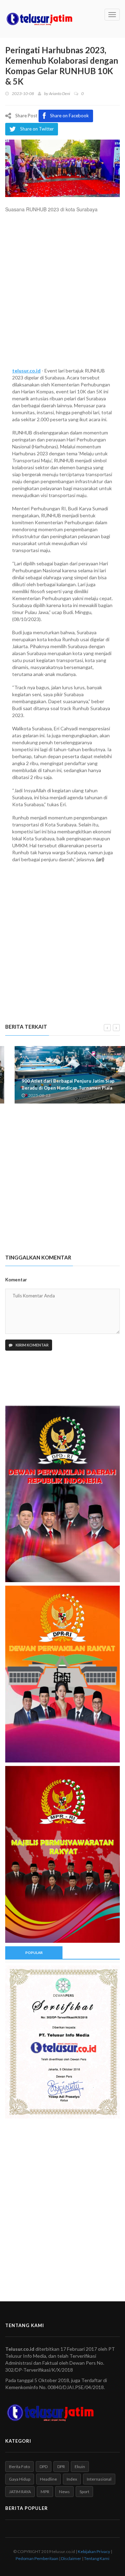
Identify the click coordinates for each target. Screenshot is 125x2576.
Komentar (16, 1280)
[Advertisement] (62, 293)
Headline (48, 2479)
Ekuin (80, 2467)
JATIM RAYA (20, 2492)
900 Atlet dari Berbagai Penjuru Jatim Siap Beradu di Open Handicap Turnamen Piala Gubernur (59, 1088)
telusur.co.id (26, 371)
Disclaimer (71, 2558)
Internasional (99, 2479)
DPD (44, 2467)
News (64, 2492)
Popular (34, 1953)
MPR (45, 2492)
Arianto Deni (60, 93)
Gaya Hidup (20, 2479)
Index (72, 2479)
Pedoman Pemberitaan (37, 2558)
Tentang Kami (97, 2558)
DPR (61, 2467)
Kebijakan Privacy (94, 2551)
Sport (84, 2492)
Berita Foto (19, 2467)
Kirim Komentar (32, 1345)
